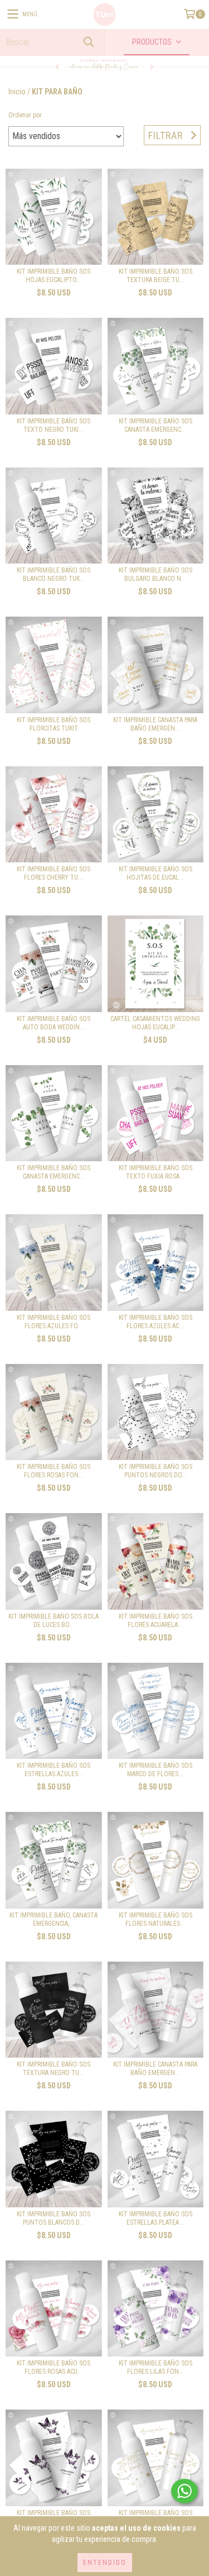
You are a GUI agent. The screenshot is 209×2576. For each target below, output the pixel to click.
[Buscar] (88, 42)
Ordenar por (25, 115)
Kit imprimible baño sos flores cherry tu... (54, 873)
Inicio (17, 92)
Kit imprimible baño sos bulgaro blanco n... (155, 574)
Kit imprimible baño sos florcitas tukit (54, 724)
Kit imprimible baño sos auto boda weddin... (54, 1023)
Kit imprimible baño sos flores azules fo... (54, 1322)
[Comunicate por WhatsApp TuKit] (184, 2491)
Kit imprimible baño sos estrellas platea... (155, 2218)
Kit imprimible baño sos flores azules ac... (155, 1322)
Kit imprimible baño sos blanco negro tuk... (54, 574)
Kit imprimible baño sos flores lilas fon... (155, 2367)
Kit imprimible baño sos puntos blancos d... (54, 2218)
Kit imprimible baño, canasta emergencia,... (54, 1919)
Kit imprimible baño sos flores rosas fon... (54, 1471)
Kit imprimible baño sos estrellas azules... (54, 1770)
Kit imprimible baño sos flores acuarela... (155, 1621)
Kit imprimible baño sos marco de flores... (155, 1770)
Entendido (105, 2563)
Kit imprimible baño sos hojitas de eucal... (155, 873)
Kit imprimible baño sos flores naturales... (155, 1919)
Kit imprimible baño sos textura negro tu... (54, 2069)
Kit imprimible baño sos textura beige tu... (155, 276)
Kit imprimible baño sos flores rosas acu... (54, 2367)
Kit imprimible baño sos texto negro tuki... (54, 425)
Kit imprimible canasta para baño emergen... (155, 724)
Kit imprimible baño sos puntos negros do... (155, 1471)
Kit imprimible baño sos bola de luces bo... (54, 1621)
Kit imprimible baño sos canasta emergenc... (155, 425)
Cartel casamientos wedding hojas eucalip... (155, 1023)
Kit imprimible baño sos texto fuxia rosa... (155, 1172)
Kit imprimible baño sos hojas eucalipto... (54, 276)
